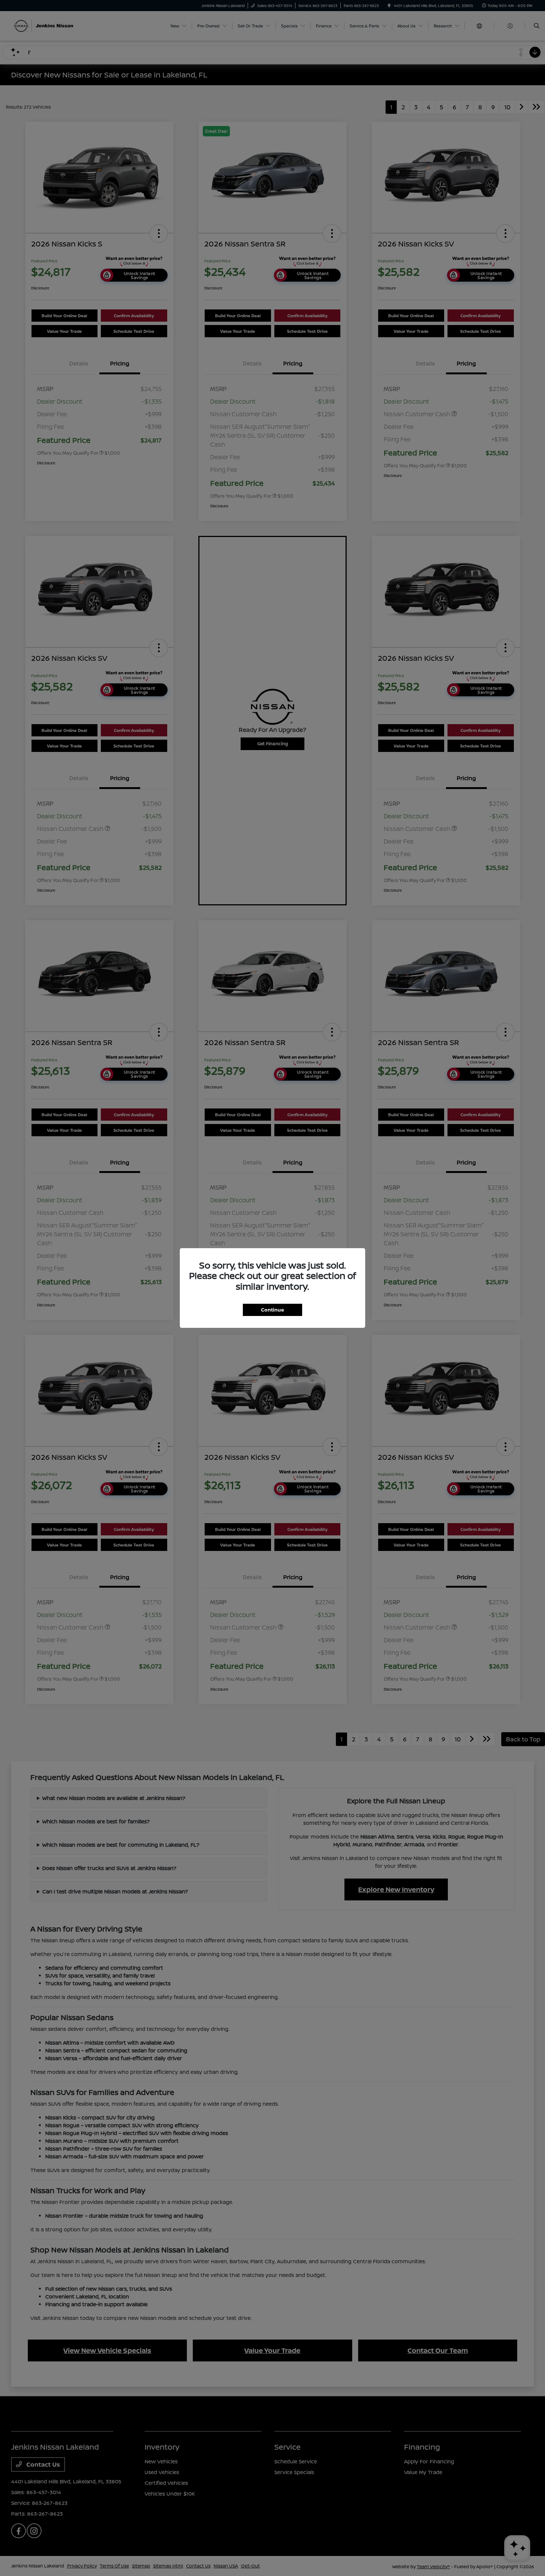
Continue (272, 1310)
